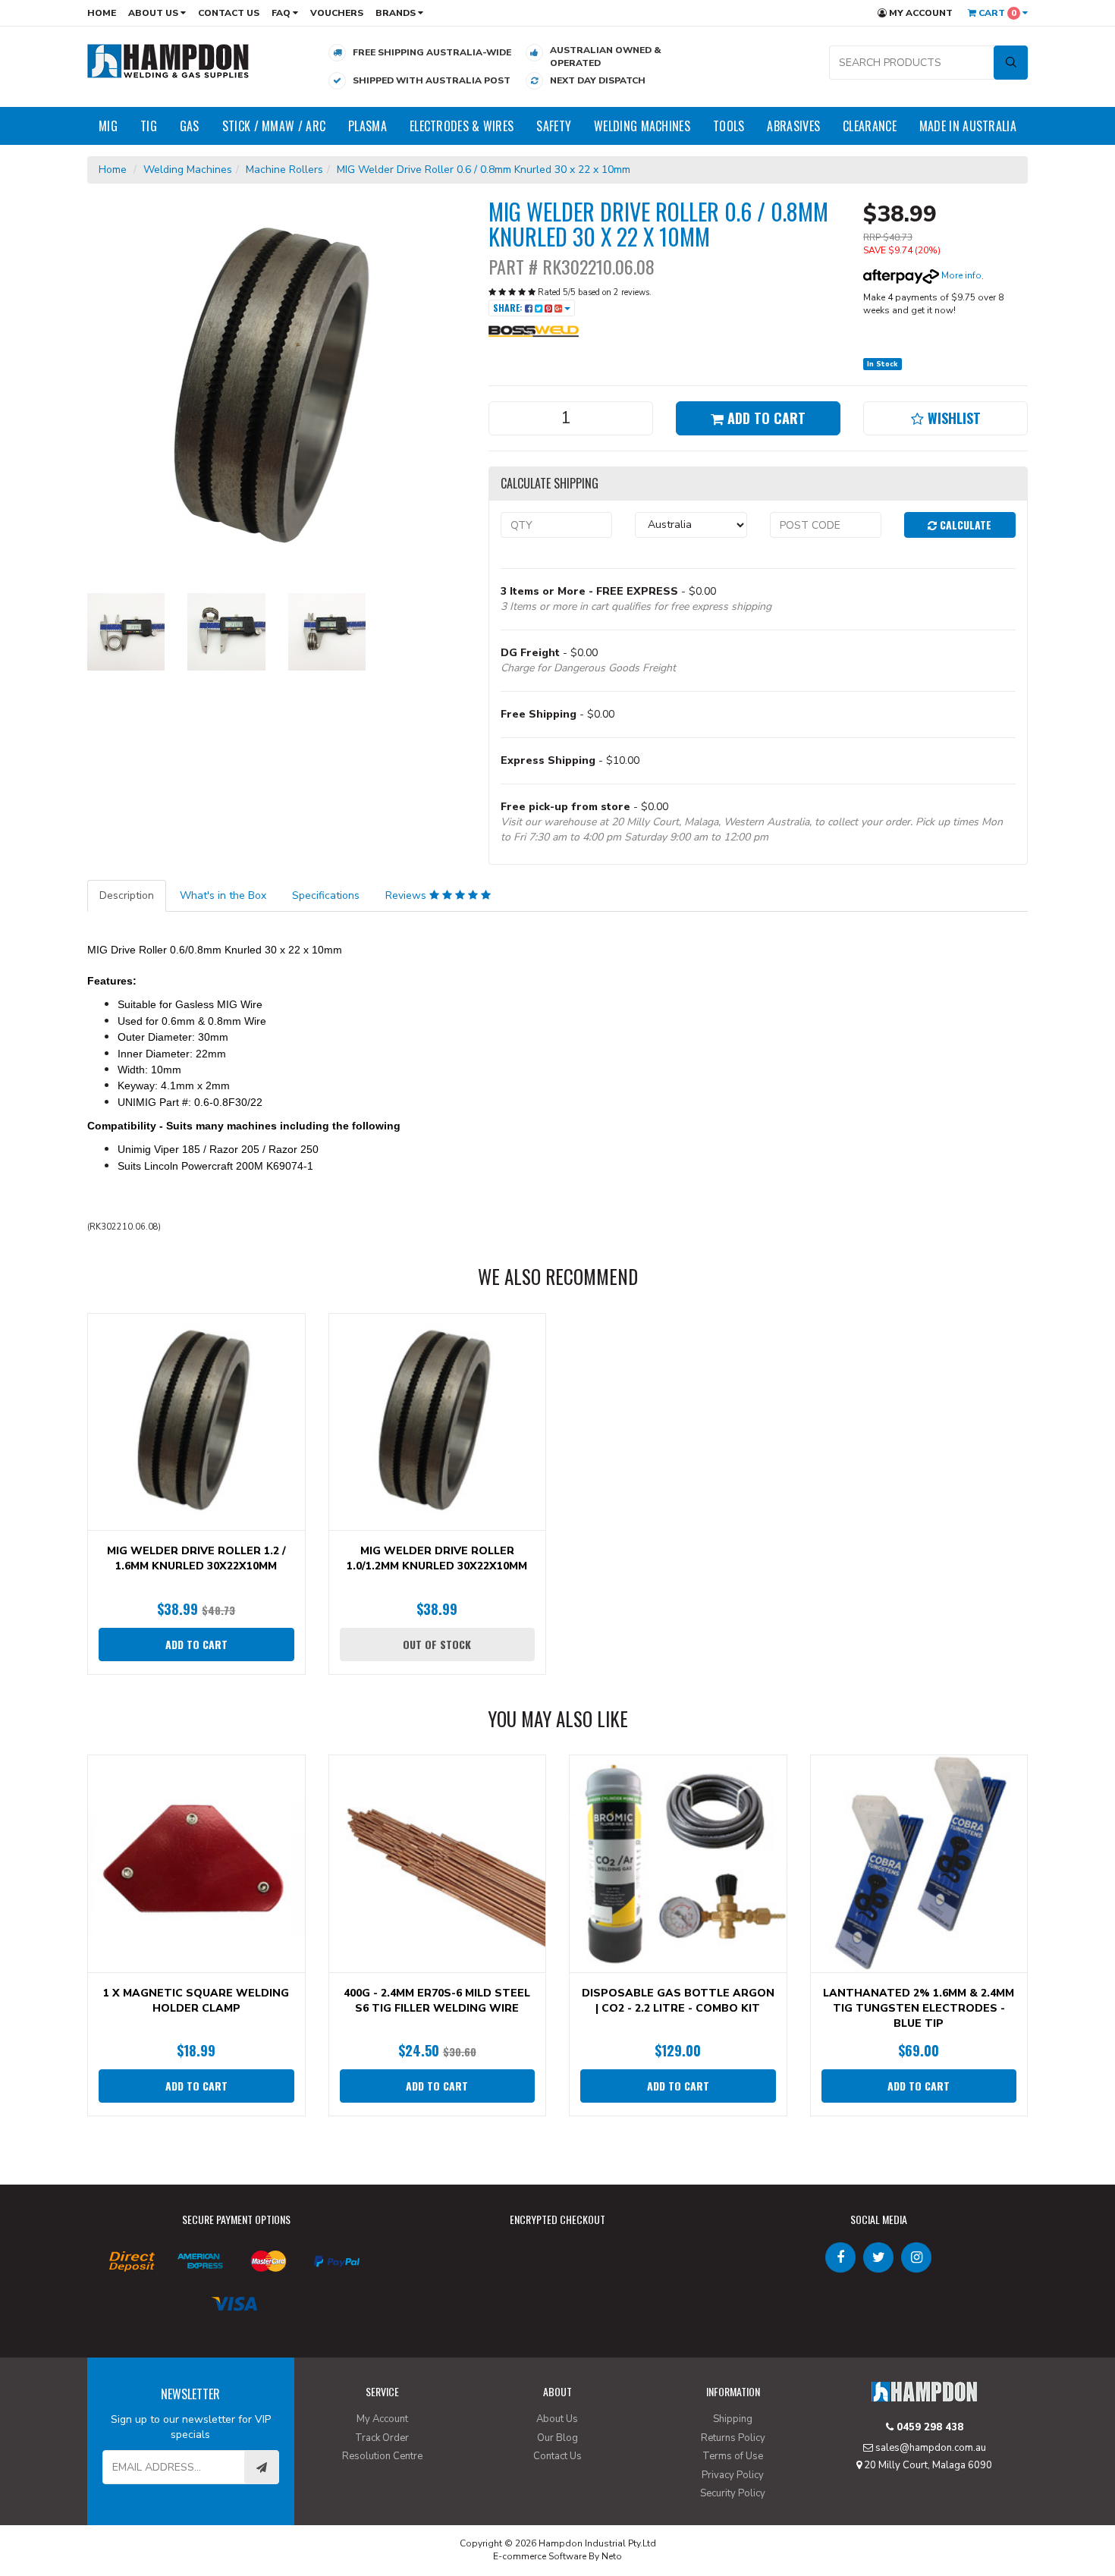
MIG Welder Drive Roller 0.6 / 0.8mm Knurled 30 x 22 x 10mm (484, 170)
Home (102, 13)
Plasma (367, 126)
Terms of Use (733, 2456)
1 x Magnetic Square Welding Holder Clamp (196, 2001)
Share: (509, 308)
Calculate (964, 525)
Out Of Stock (437, 1644)
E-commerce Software (540, 2556)
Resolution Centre (382, 2456)
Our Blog (557, 2438)
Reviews (407, 895)
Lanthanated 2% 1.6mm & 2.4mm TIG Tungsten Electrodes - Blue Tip (919, 2008)
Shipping (733, 2419)
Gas (190, 126)
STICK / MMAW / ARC (274, 126)
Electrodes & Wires (462, 126)
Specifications (326, 895)
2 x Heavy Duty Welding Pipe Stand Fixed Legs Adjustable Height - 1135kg (132, 2513)
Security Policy (733, 2493)
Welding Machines (642, 126)
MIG (108, 126)
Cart (996, 13)
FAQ (282, 13)
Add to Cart (765, 418)
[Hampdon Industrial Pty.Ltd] (168, 60)
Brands (397, 13)
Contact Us (229, 13)
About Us (154, 13)
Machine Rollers (284, 170)
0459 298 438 (928, 2427)
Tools (729, 126)
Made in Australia (968, 126)
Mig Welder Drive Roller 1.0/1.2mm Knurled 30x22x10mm (437, 1558)
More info (960, 275)
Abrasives (793, 126)
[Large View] (126, 632)
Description (127, 895)
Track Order (382, 2438)
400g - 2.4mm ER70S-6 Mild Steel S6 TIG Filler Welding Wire (437, 2001)
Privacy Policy (733, 2475)
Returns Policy (733, 2438)
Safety (554, 126)
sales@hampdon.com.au (930, 2448)
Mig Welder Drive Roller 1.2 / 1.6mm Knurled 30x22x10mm (196, 1558)
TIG (149, 126)
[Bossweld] (534, 331)
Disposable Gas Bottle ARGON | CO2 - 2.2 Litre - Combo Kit (678, 2001)
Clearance (870, 126)
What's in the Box (223, 895)
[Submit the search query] (1011, 63)
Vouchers (337, 13)
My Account (920, 13)
